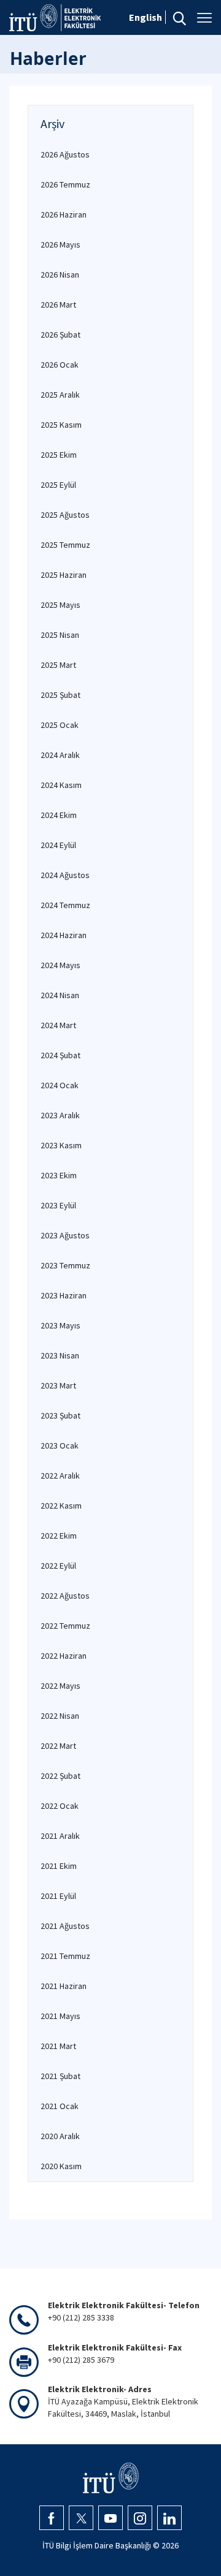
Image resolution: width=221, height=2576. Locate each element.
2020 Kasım (61, 2166)
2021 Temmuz (65, 1956)
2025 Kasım (61, 425)
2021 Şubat (60, 2076)
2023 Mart (58, 1385)
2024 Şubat (60, 1055)
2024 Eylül (58, 845)
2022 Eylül (58, 1566)
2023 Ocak (60, 1445)
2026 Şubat (60, 335)
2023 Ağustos (65, 1235)
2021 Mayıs (60, 2016)
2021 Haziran (64, 1986)
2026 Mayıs (60, 244)
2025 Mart (58, 665)
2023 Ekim (59, 1175)
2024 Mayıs (60, 965)
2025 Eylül (58, 485)
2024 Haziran (64, 935)
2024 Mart (58, 1025)
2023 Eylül (58, 1205)
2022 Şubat (60, 1776)
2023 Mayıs (60, 1325)
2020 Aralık (60, 2136)
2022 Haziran (64, 1656)
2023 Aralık (60, 1115)
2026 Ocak (60, 365)
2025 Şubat (60, 695)
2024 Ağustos (65, 875)
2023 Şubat (60, 1415)
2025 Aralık (60, 395)
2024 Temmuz (65, 905)
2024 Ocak (60, 1085)
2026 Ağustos (65, 154)
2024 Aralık (60, 755)
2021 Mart (58, 2046)
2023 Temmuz (65, 1265)
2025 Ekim (59, 455)
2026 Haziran (64, 214)
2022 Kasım (61, 1506)
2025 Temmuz (65, 545)
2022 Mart (58, 1746)
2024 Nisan (60, 995)
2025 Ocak (60, 725)
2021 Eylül (58, 1896)
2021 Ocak (60, 2106)
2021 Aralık (60, 1836)
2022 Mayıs (60, 1686)
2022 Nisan (60, 1716)
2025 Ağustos (65, 515)
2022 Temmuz (65, 1626)
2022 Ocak (60, 1806)
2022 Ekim (59, 1536)
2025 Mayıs (60, 605)
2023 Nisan (60, 1355)
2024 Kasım (61, 785)
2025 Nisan (60, 635)
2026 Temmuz (65, 184)
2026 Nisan (60, 275)
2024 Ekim (59, 815)
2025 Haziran (64, 575)
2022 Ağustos (65, 1596)
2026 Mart (58, 305)
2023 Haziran (64, 1295)
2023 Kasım (61, 1145)
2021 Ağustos (65, 1926)
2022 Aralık (60, 1476)
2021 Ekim (59, 1866)
